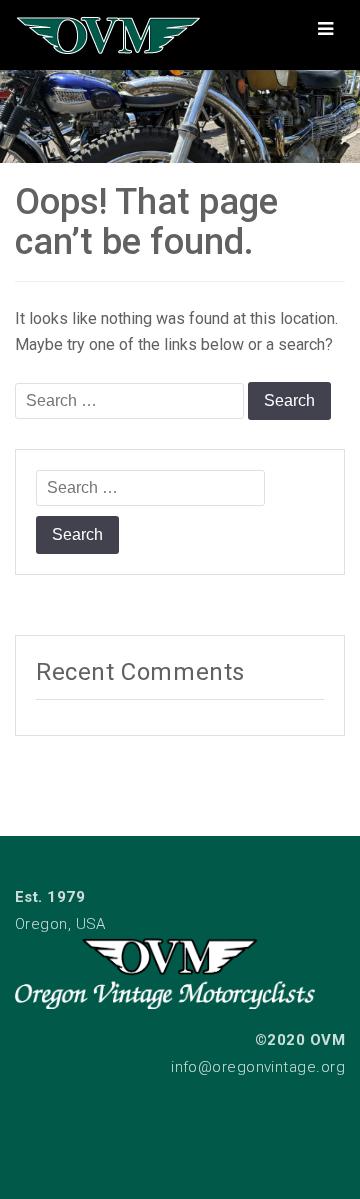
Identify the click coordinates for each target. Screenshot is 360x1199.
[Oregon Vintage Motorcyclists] (180, 111)
